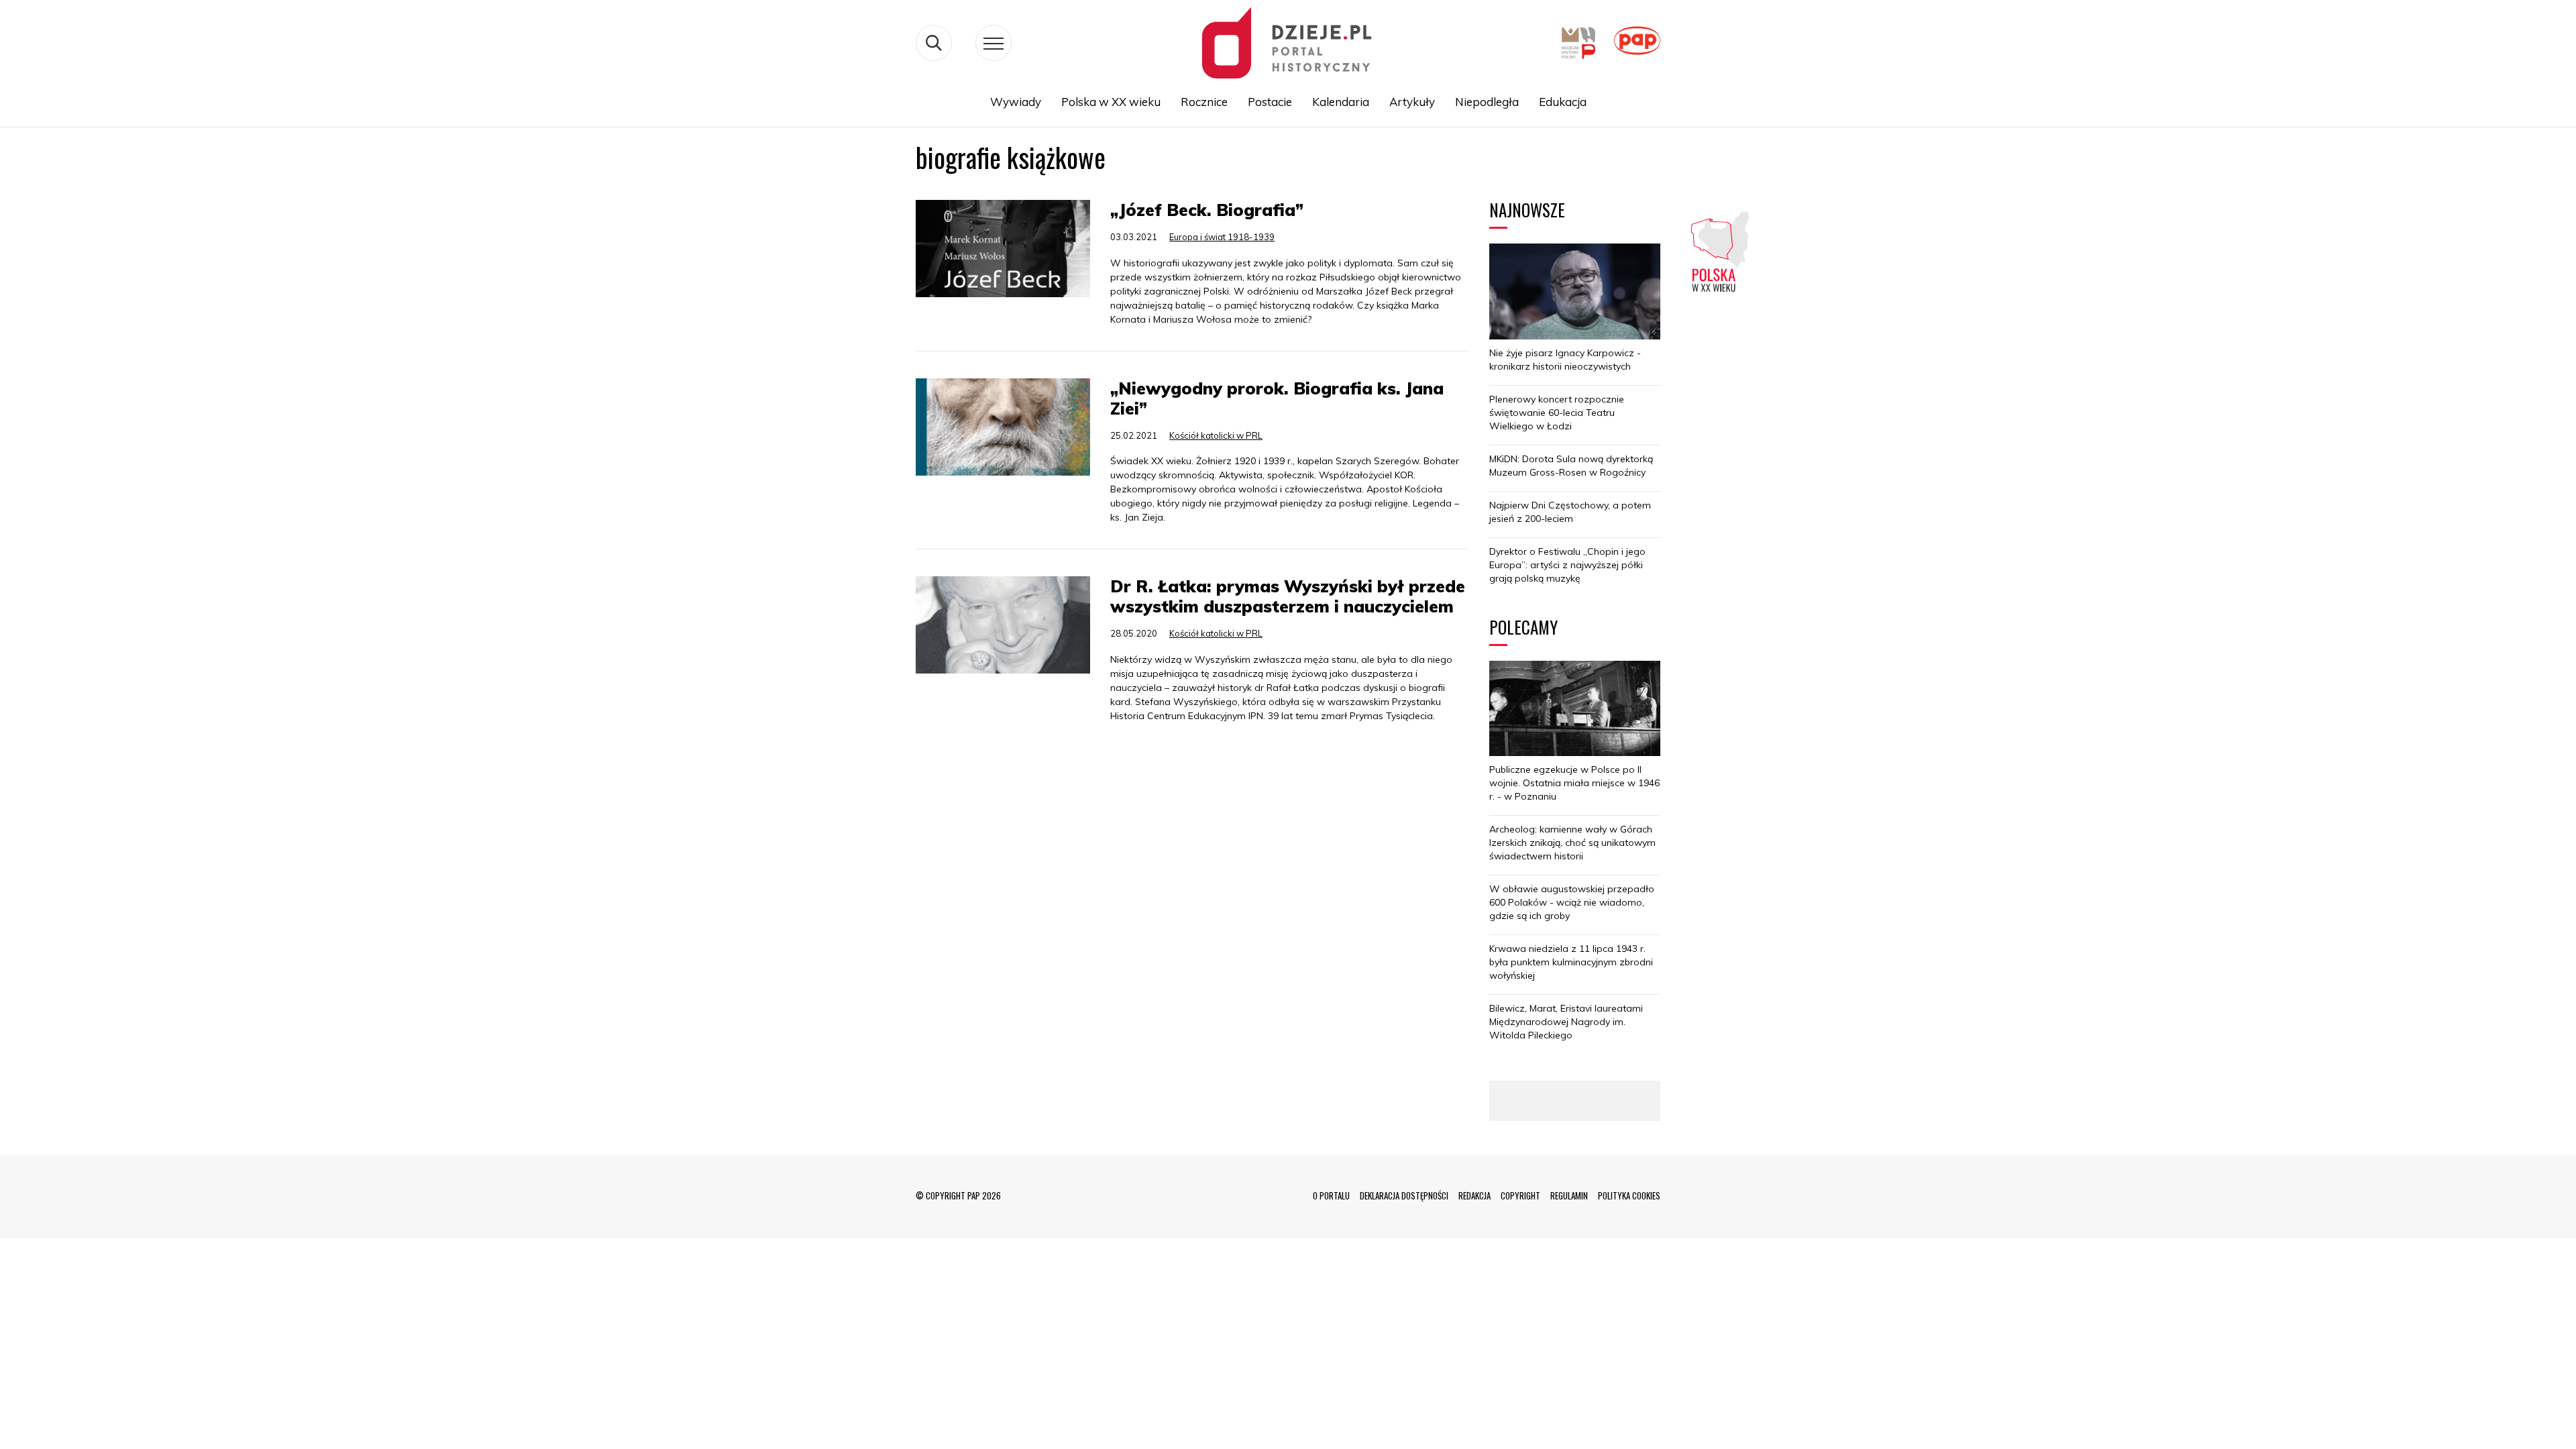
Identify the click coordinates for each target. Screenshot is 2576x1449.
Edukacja (1563, 102)
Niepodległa (1487, 102)
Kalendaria (1341, 102)
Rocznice (1204, 102)
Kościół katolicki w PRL (1216, 435)
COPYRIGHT (1520, 1195)
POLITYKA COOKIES (1629, 1195)
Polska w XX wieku (1111, 102)
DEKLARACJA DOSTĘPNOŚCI (1404, 1195)
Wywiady (1016, 102)
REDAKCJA (1474, 1195)
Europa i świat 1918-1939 (1222, 237)
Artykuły (1412, 102)
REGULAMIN (1569, 1195)
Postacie (1270, 102)
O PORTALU (1331, 1195)
